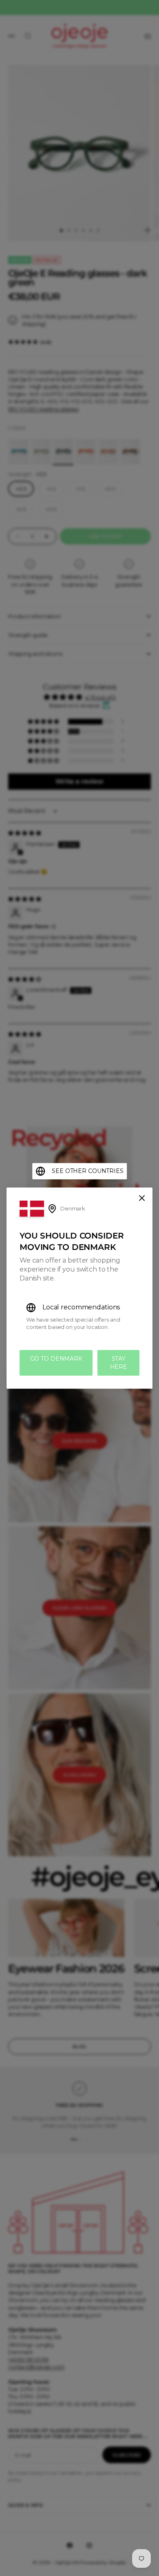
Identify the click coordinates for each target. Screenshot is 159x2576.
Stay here (119, 1363)
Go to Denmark (56, 1359)
